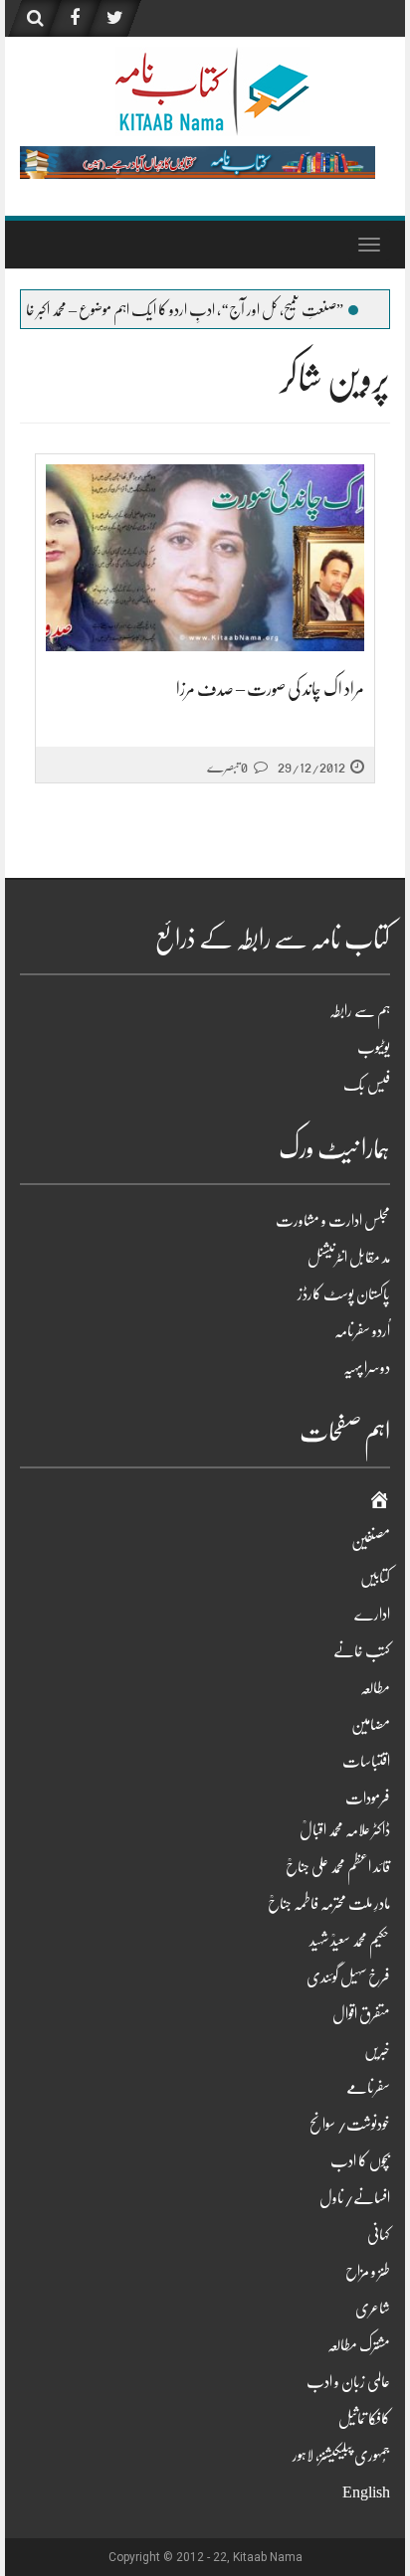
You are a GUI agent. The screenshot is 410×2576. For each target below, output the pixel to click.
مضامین (371, 1725)
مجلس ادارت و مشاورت (333, 1221)
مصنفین (371, 1541)
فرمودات (368, 1799)
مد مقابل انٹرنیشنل (349, 1258)
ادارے (372, 1615)
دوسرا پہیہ (367, 1368)
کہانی (379, 2235)
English (366, 2492)
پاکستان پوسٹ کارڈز (344, 1294)
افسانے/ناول (355, 2198)
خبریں (377, 2051)
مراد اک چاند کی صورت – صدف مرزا (270, 689)
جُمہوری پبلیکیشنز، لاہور (341, 2456)
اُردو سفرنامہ (362, 1331)
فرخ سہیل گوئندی (348, 1977)
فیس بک (367, 1085)
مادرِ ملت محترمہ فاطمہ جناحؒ (329, 1904)
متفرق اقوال (361, 2014)
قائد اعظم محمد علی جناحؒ (338, 1867)
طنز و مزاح (368, 2272)
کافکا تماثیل (364, 2419)
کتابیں (375, 1578)
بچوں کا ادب (360, 2161)
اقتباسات (366, 1762)
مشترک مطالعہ (359, 2345)
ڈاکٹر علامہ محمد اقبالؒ (345, 1830)
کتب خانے (362, 1651)
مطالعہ (375, 1688)
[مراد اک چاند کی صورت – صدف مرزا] (205, 558)
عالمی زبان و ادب (348, 2382)
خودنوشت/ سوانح (350, 2125)
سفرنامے (368, 2088)
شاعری (373, 2309)
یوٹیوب (374, 1048)
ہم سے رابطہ (360, 1011)
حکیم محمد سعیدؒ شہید (350, 1941)
